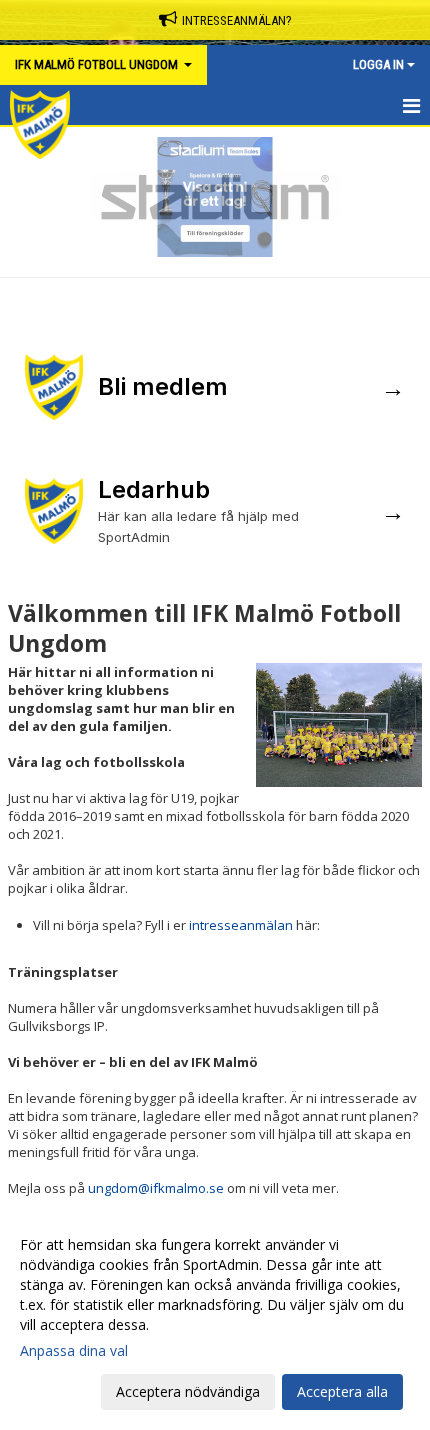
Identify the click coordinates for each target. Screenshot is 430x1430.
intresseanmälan (241, 925)
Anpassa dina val (74, 1351)
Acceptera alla (342, 1391)
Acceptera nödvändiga (188, 1391)
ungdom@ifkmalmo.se (156, 1188)
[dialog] (215, 1317)
